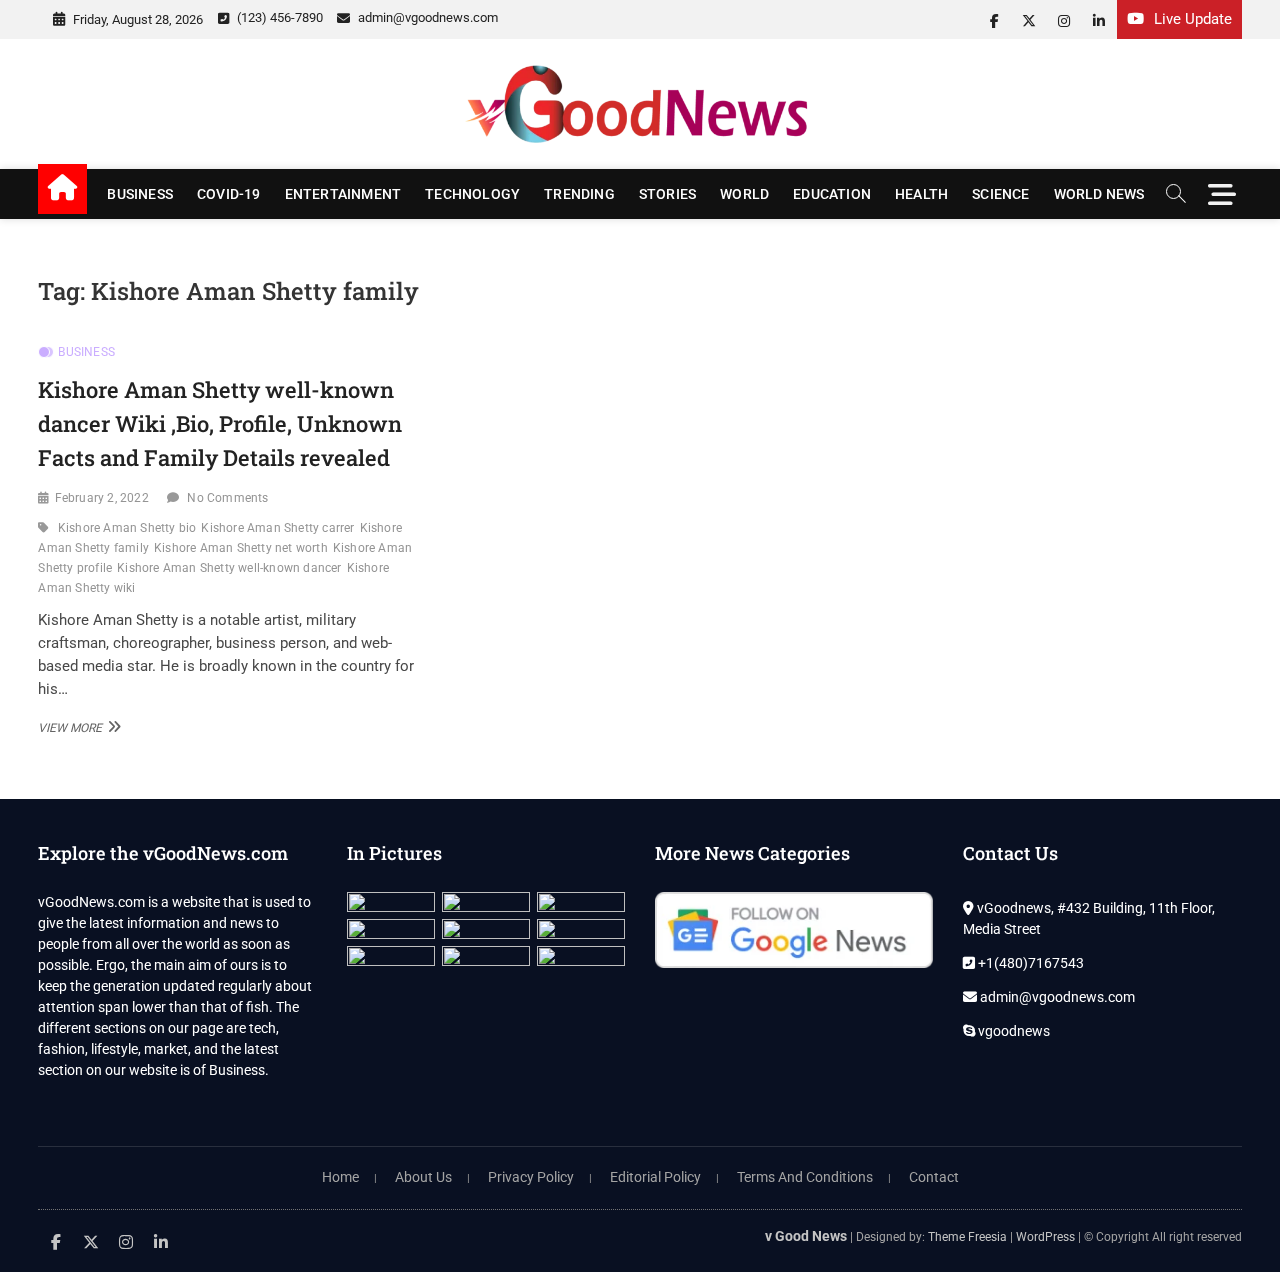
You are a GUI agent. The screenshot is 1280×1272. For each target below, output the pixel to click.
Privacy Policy (531, 1177)
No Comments (227, 498)
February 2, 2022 (102, 498)
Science (1000, 194)
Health (921, 194)
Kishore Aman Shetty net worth (241, 548)
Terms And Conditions (805, 1177)
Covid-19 (229, 194)
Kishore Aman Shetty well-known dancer (229, 568)
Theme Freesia (967, 1237)
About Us (423, 1177)
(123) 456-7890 (278, 17)
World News (1099, 194)
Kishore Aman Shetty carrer (277, 528)
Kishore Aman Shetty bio (127, 528)
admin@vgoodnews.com (426, 17)
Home (340, 1177)
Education (832, 194)
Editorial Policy (655, 1177)
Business (140, 194)
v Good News (806, 1236)
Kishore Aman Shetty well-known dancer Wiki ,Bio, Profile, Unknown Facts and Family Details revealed (220, 423)
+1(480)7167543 (1029, 963)
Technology (472, 194)
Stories (667, 194)
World (744, 194)
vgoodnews (1012, 1031)
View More (77, 727)
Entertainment (343, 194)
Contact (934, 1177)
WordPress (1045, 1237)
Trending (579, 194)
